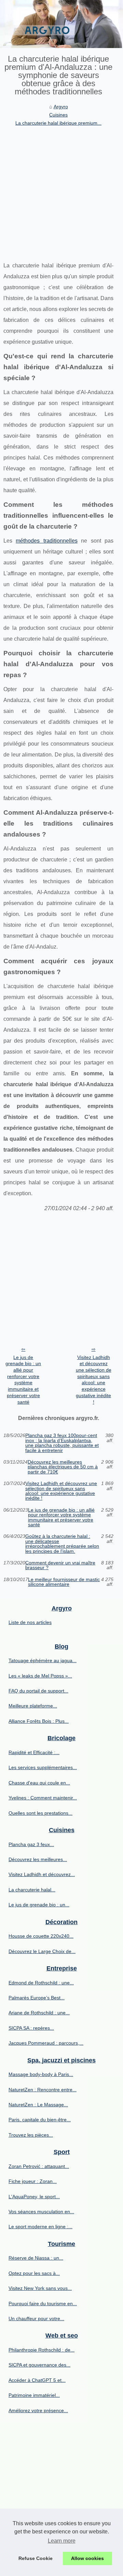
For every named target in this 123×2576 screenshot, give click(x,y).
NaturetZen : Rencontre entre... (43, 2090)
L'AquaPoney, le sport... (34, 2197)
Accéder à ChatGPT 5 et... (37, 2380)
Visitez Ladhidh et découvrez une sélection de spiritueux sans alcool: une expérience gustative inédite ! (94, 1380)
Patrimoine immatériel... (34, 2395)
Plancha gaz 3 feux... (31, 1844)
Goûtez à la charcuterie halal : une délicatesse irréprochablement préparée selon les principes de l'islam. (62, 1544)
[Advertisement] (61, 192)
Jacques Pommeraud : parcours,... (46, 2043)
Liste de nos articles (30, 1622)
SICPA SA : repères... (31, 2028)
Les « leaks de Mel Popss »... (40, 1676)
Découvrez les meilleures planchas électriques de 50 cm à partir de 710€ (63, 1467)
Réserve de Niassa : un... (36, 2258)
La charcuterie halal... (32, 1890)
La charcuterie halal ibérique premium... (58, 123)
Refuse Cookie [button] (36, 2558)
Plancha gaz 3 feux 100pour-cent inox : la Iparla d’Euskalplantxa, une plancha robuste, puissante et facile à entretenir (62, 1443)
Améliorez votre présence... (38, 2410)
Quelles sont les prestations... (40, 1813)
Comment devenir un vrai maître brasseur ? (60, 1565)
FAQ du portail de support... (38, 1691)
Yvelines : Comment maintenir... (43, 1798)
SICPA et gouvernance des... (39, 2365)
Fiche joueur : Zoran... (33, 2181)
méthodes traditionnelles (46, 541)
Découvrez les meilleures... (38, 1859)
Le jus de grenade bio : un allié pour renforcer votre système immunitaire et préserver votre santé (23, 1380)
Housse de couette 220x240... (41, 1936)
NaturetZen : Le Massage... (38, 2105)
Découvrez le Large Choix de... (42, 1951)
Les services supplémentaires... (43, 1767)
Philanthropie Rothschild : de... (42, 2350)
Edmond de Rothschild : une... (41, 1983)
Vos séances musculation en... (41, 2212)
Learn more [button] (62, 2541)
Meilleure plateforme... (33, 1706)
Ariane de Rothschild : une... (39, 2013)
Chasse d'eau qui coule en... (39, 1783)
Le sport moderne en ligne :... (40, 2227)
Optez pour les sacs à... (34, 2273)
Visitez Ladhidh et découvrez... (42, 1874)
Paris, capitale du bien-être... (40, 2120)
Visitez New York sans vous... (40, 2288)
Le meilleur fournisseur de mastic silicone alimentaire (64, 1582)
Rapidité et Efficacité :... (34, 1752)
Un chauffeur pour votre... (36, 2319)
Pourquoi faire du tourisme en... (43, 2304)
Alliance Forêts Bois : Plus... (39, 1721)
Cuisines (58, 115)
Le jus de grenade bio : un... (39, 1905)
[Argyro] (61, 24)
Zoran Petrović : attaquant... (39, 2166)
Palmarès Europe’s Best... (37, 1998)
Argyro (61, 107)
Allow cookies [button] (87, 2558)
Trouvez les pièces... (31, 2135)
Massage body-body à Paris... (41, 2074)
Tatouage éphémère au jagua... (43, 1660)
